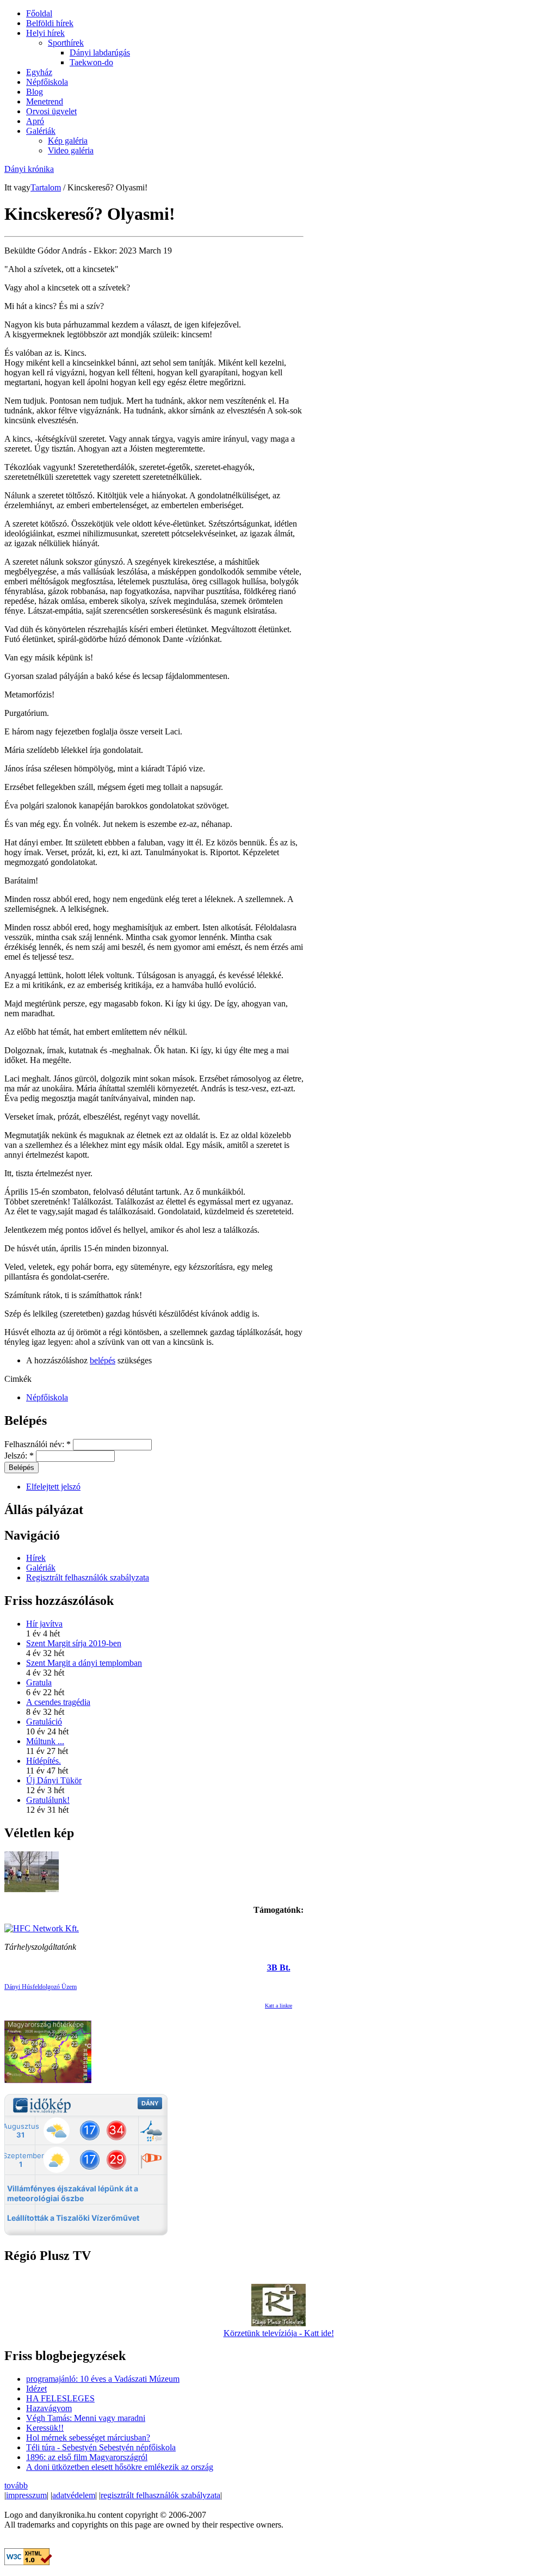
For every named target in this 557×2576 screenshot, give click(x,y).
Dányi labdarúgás (100, 52)
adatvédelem (74, 2495)
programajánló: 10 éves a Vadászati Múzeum (103, 2379)
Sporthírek (66, 43)
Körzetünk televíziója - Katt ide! (279, 2333)
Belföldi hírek (50, 23)
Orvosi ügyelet (51, 111)
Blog (35, 92)
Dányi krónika (29, 169)
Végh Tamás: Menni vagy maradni (86, 2418)
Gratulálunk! (48, 1800)
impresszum (26, 2495)
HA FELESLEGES (60, 2398)
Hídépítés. (44, 1761)
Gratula (39, 1682)
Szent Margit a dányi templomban (84, 1663)
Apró (35, 121)
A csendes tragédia (58, 1702)
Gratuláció (44, 1722)
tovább (16, 2485)
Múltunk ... (45, 1741)
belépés (103, 1360)
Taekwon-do (91, 62)
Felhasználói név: (38, 1444)
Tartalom (46, 187)
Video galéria (71, 150)
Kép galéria (68, 141)
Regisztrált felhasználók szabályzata (88, 1577)
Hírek (36, 1558)
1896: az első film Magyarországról (87, 2457)
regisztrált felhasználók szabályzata (160, 2495)
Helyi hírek (45, 33)
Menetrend (45, 101)
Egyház (39, 72)
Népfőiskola (47, 82)
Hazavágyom (49, 2408)
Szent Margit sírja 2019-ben (74, 1643)
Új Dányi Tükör (54, 1780)
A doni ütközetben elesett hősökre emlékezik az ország (120, 2467)
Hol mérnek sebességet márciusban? (88, 2438)
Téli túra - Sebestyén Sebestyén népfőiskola (101, 2447)
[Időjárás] (48, 2080)
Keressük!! (45, 2428)
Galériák (41, 131)
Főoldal (39, 13)
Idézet (36, 2389)
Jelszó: (19, 1456)
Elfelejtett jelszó (53, 1487)
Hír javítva (44, 1624)
